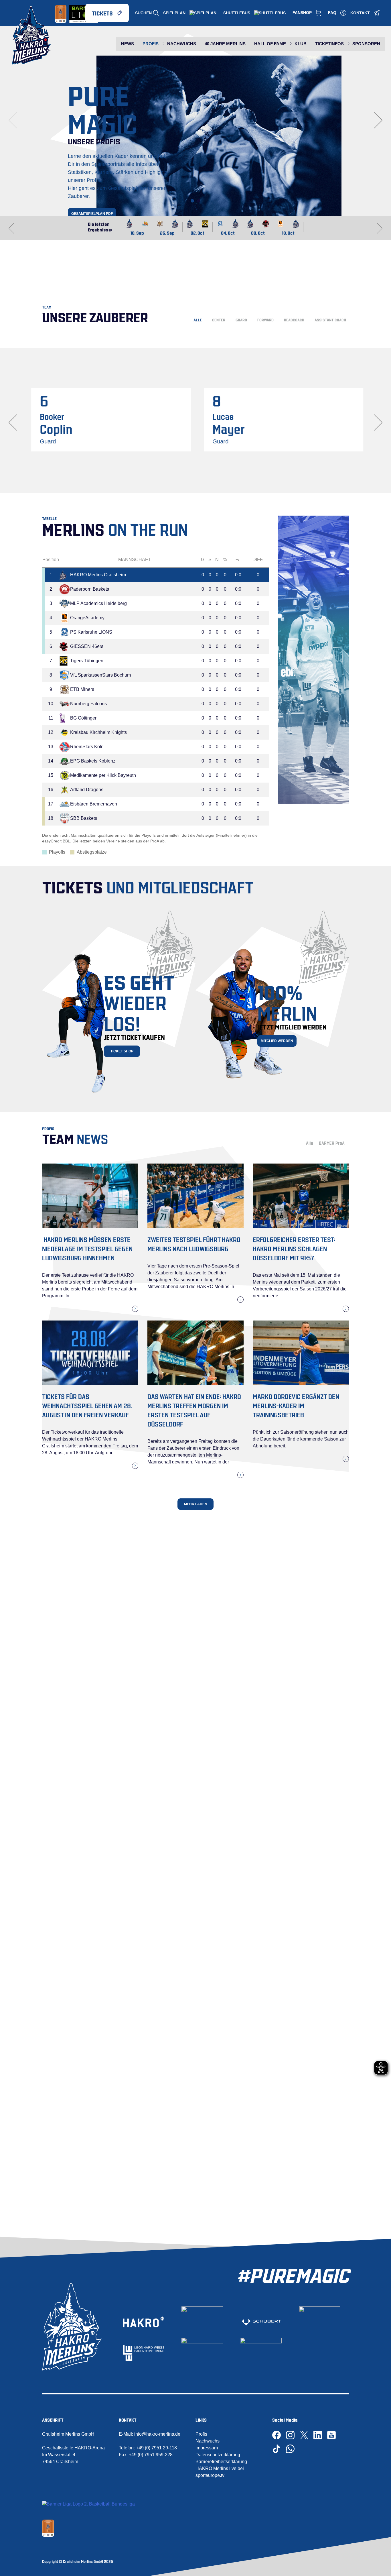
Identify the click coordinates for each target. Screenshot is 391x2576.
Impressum (207, 2448)
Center (219, 320)
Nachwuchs (208, 2441)
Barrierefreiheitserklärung (221, 2462)
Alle (198, 320)
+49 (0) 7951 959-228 (151, 2455)
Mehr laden (196, 1504)
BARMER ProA (332, 1143)
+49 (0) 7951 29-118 (156, 2448)
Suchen (143, 13)
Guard (241, 320)
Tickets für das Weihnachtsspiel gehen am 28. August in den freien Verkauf (87, 1405)
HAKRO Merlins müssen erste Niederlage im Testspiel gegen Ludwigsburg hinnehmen (87, 1248)
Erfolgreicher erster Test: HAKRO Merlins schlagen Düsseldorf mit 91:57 (294, 1248)
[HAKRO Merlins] (31, 36)
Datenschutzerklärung (218, 2455)
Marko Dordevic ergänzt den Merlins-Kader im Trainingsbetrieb (296, 1405)
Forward (265, 320)
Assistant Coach (330, 320)
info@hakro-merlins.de (157, 2434)
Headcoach (294, 320)
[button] (192, 201)
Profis (201, 2434)
